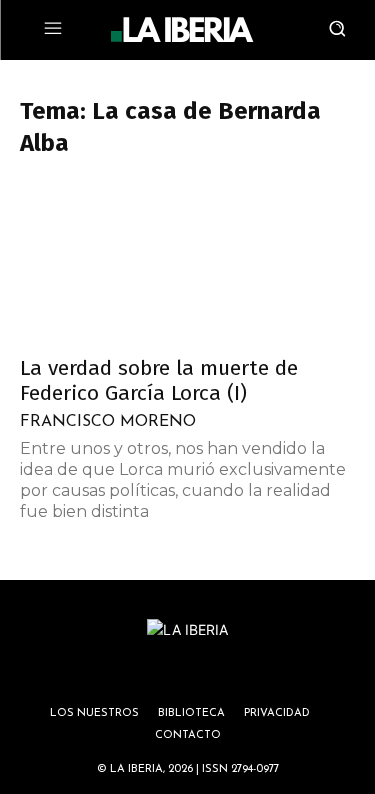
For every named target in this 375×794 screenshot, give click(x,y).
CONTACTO (188, 735)
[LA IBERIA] (182, 30)
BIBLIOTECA (191, 713)
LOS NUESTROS (94, 713)
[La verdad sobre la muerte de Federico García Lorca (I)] (187, 260)
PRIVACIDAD (277, 713)
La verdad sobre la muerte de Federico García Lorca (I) (159, 380)
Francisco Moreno (108, 422)
